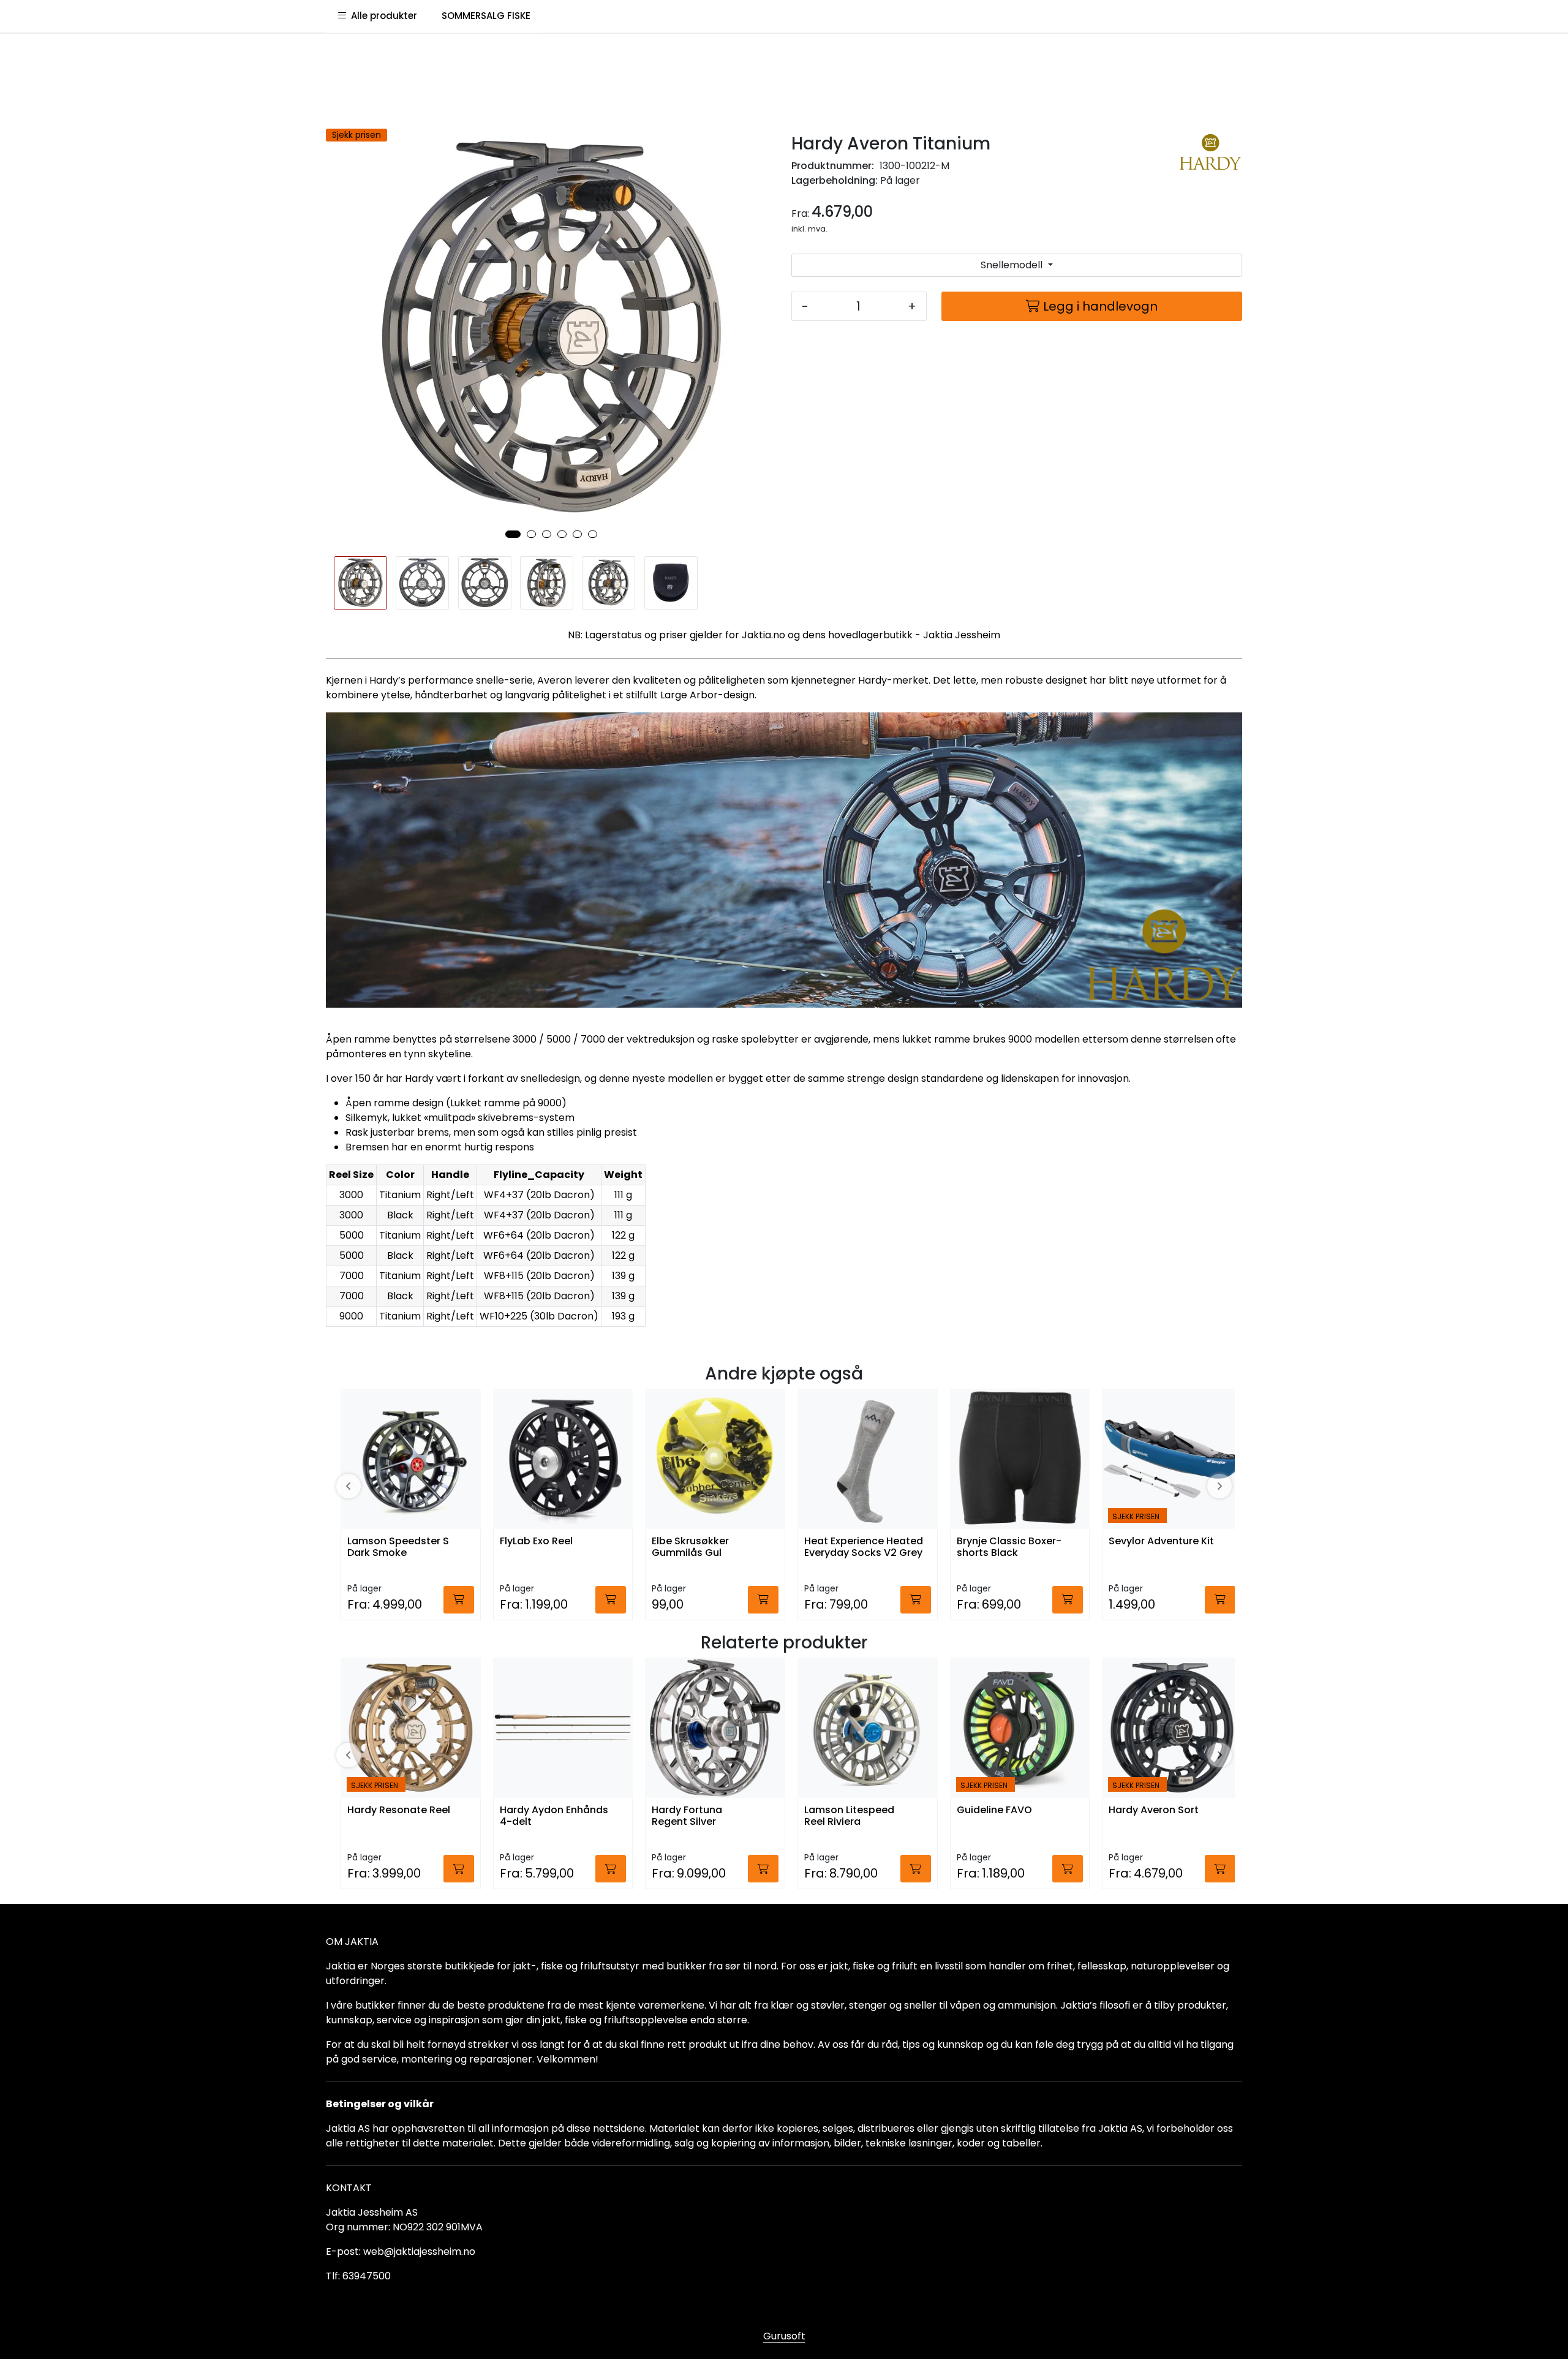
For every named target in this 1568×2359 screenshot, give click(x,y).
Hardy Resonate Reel (399, 1810)
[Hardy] (1211, 160)
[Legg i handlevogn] (459, 1600)
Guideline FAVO (994, 1810)
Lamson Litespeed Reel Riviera (849, 1816)
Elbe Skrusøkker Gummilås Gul (690, 1547)
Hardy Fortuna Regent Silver (687, 1816)
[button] (513, 534)
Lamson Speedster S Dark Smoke (398, 1547)
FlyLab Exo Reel (536, 1542)
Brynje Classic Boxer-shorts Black (1009, 1547)
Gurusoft (784, 2336)
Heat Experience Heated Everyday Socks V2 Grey (864, 1547)
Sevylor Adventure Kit (1161, 1542)
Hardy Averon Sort (1154, 1810)
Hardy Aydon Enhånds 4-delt (554, 1816)
